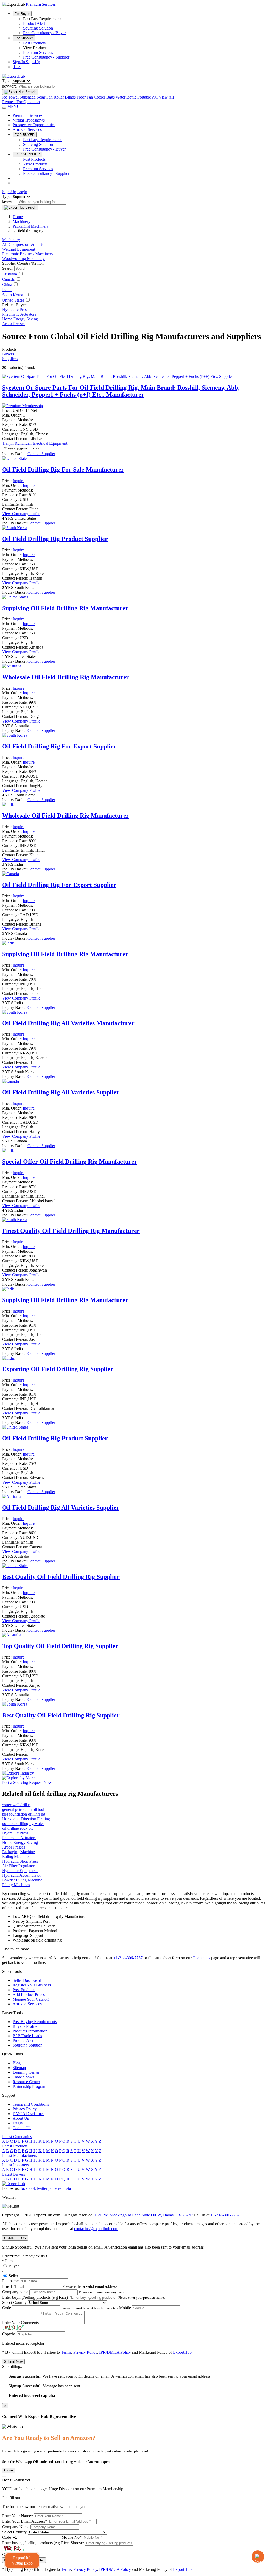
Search (8, 268)
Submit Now (13, 2362)
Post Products (34, 43)
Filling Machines (16, 1885)
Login (22, 192)
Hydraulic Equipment (20, 1871)
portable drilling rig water (23, 1824)
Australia (10, 274)
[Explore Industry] (18, 1773)
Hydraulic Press (15, 310)
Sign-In (19, 62)
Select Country (14, 2303)
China (8, 284)
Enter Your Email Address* (25, 2521)
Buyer (14, 2266)
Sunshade (28, 97)
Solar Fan (45, 97)
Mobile (125, 2308)
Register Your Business (32, 1985)
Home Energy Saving (20, 319)
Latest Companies (17, 2137)
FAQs (18, 2123)
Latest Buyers (13, 2174)
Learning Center (26, 2072)
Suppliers (10, 359)
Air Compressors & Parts (23, 244)
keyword (9, 86)
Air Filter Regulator (18, 1866)
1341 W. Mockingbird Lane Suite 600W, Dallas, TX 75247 (144, 2215)
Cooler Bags (104, 97)
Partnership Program (29, 2086)
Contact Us (22, 2128)
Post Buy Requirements (43, 140)
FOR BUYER (25, 135)
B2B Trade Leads (27, 2036)
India (7, 290)
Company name (15, 2292)
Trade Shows (23, 2077)
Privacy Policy (25, 2109)
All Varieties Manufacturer (68, 1023)
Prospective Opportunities (34, 125)
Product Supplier (55, 539)
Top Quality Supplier (60, 1646)
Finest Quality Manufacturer (71, 1231)
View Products (35, 164)
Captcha (9, 2334)
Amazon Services (27, 129)
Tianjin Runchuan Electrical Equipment (35, 443)
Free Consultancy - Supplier (46, 57)
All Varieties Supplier (61, 1092)
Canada (9, 279)
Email (7, 2286)
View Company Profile (21, 514)
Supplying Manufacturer (65, 608)
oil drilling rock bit (17, 1828)
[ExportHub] (13, 76)
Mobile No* (72, 2537)
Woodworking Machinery (23, 259)
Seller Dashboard (27, 1980)
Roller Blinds (65, 97)
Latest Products (15, 2146)
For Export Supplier (59, 746)
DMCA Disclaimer (28, 2114)
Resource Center (26, 2082)
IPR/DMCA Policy (115, 2352)
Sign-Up (33, 62)
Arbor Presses (14, 324)
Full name (10, 2281)
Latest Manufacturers (19, 2155)
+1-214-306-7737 (128, 1958)
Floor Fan (85, 97)
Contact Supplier (41, 454)
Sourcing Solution (38, 28)
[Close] (4, 2477)
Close (9, 2470)
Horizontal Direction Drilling (26, 1819)
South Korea (13, 295)
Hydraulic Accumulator (21, 1875)
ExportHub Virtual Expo (22, 2560)
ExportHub (182, 2352)
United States (14, 300)
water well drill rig (17, 1805)
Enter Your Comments (20, 2323)
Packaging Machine (18, 1852)
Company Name (16, 2527)
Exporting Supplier (58, 1369)
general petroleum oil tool (23, 1809)
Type (6, 81)
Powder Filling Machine (22, 1880)
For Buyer (22, 14)
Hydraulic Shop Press (20, 1861)
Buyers (8, 354)
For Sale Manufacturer (63, 470)
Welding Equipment (19, 249)
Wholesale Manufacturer (66, 677)
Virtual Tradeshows (29, 120)
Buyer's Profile (25, 2026)
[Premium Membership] (23, 406)
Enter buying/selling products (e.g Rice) (35, 2297)
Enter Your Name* (18, 2516)
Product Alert (34, 23)
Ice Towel (10, 97)
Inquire (18, 481)
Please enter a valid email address (90, 2286)
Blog (17, 2063)
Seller (13, 2276)
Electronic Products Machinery (28, 254)
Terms (66, 2352)
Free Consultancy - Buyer (44, 33)
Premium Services (38, 52)
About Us (21, 2118)
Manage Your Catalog (31, 1999)
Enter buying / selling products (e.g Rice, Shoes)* (43, 2543)
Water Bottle (126, 97)
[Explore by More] (18, 1778)
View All (166, 97)
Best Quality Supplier (61, 1577)
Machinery (11, 240)
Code (7, 2308)
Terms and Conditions (31, 2104)
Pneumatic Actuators (19, 314)
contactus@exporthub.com (96, 2229)
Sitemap (19, 2068)
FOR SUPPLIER (27, 154)
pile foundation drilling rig (24, 1814)
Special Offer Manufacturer (70, 1162)
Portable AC (148, 97)
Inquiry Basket (15, 454)
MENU (14, 106)
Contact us (201, 1958)
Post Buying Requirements (35, 2022)
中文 (17, 67)
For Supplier (24, 38)
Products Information (30, 2031)
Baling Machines (16, 1856)
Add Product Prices (29, 1994)
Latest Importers (15, 2165)
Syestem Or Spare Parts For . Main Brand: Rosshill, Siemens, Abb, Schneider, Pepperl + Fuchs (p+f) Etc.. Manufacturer (121, 391)
